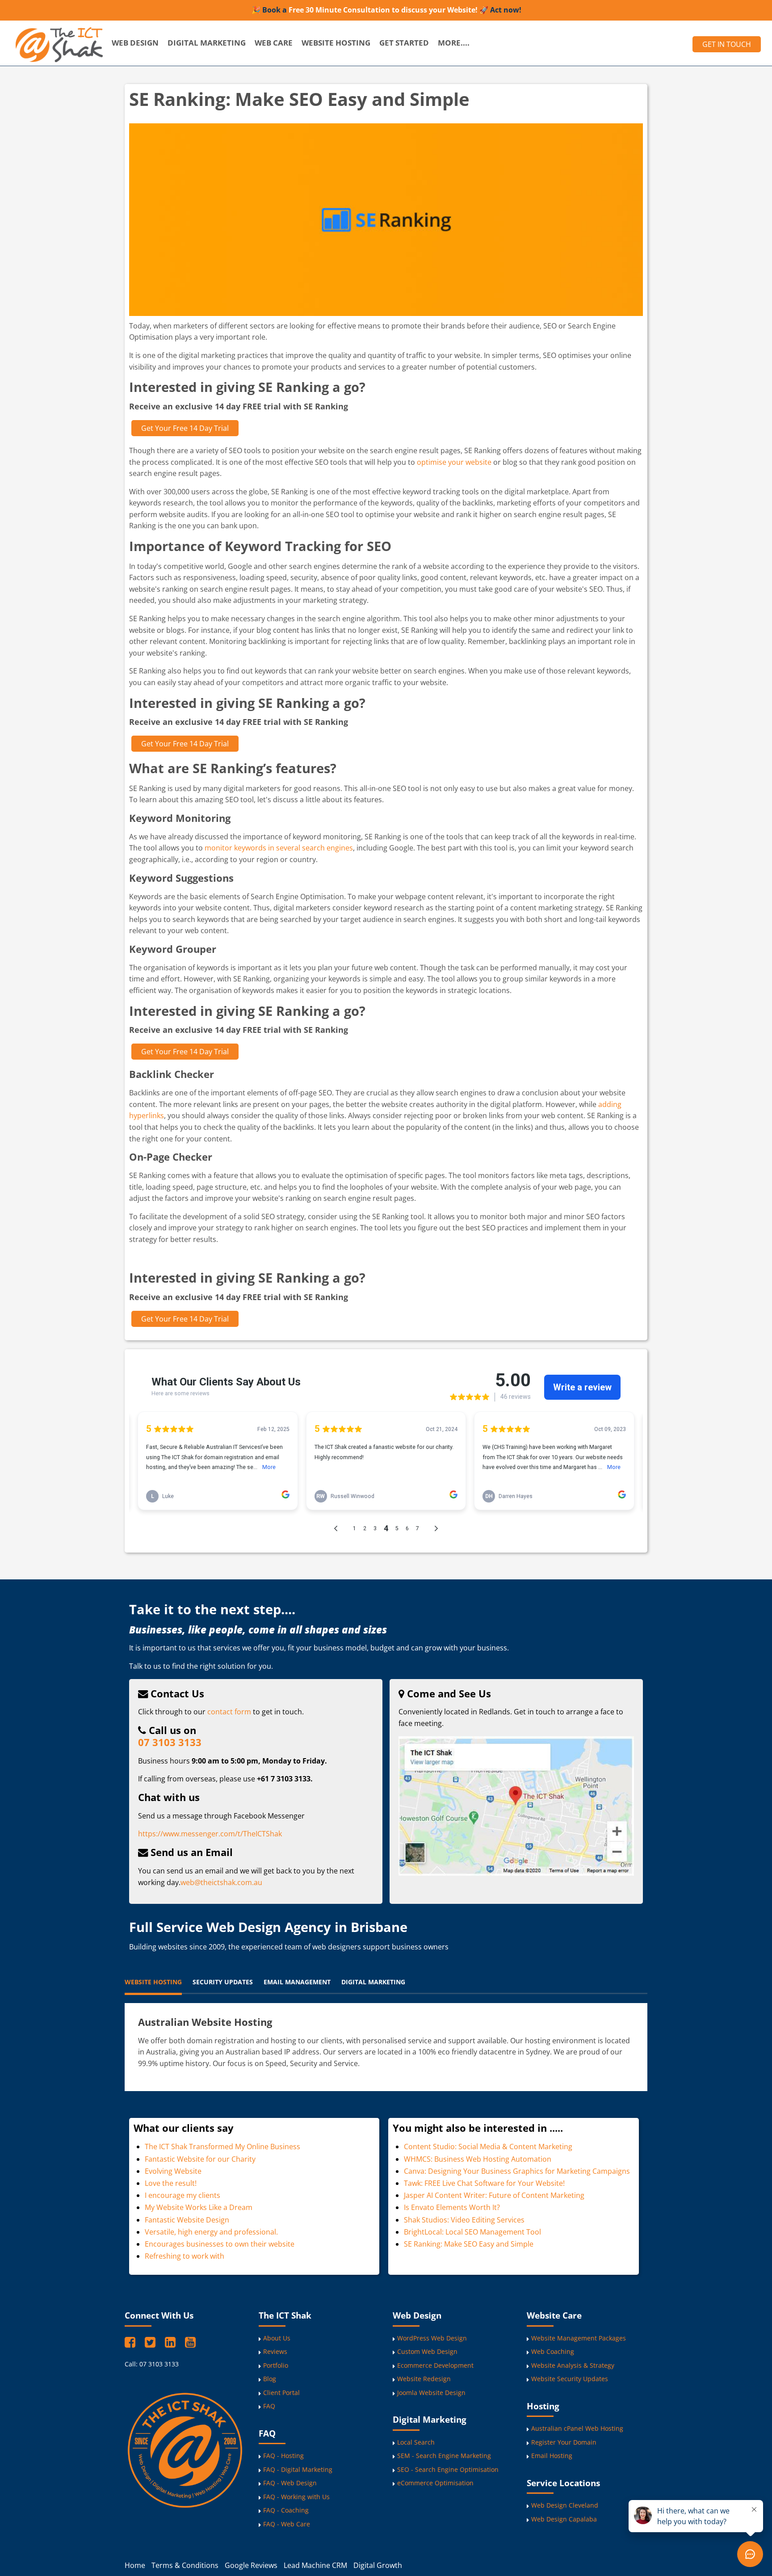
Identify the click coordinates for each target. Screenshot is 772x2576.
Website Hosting (336, 43)
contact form (229, 1712)
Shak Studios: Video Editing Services (464, 2220)
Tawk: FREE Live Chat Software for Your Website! (484, 2183)
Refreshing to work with (185, 2256)
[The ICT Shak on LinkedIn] (172, 2342)
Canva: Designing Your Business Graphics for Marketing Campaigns (517, 2171)
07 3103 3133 (170, 1743)
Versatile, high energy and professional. (211, 2232)
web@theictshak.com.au (221, 1882)
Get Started (404, 43)
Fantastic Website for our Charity (200, 2159)
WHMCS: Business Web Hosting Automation (478, 2159)
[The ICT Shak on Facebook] (132, 2342)
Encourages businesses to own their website (220, 2244)
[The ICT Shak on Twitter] (152, 2342)
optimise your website (454, 462)
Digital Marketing (207, 43)
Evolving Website (173, 2171)
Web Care (274, 43)
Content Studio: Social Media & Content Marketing (488, 2147)
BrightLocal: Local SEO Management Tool (473, 2232)
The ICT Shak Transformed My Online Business (222, 2147)
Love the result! (171, 2183)
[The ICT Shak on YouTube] (190, 2342)
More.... (454, 43)
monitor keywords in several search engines (279, 848)
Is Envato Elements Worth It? (452, 2207)
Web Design (135, 43)
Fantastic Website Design (187, 2220)
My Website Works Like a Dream (199, 2207)
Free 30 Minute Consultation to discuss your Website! (383, 10)
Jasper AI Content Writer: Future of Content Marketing (494, 2195)
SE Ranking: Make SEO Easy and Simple (469, 2244)
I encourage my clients (183, 2195)
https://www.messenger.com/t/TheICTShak (210, 1834)
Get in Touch (727, 44)
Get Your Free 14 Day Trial (185, 428)
